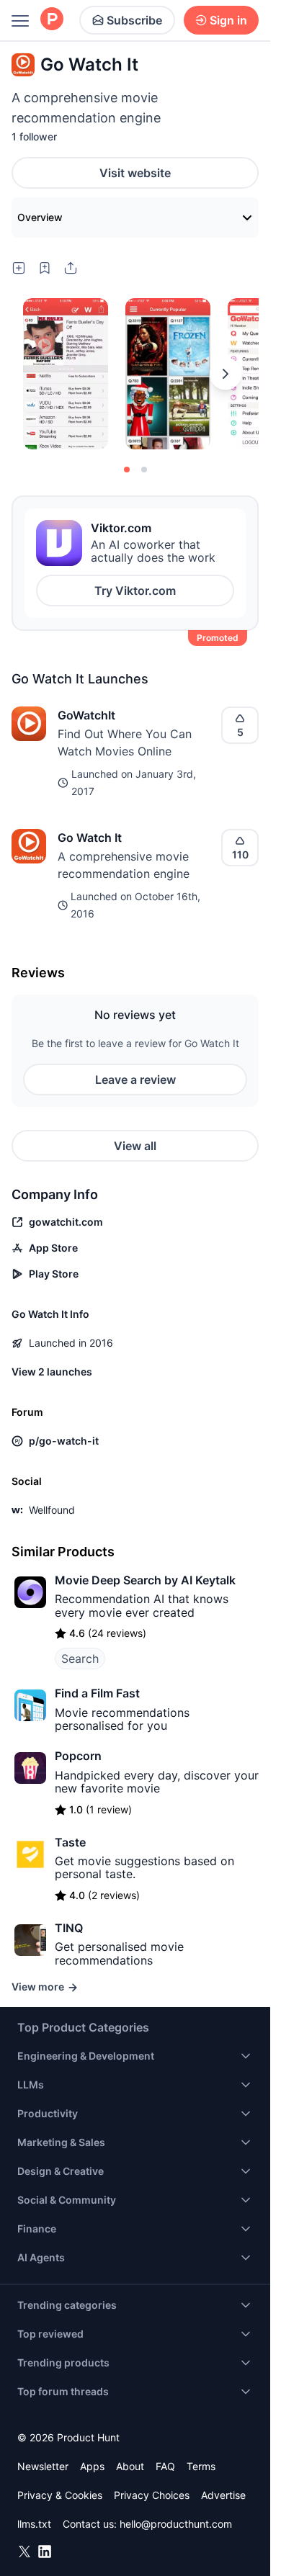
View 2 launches (52, 1372)
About (130, 2466)
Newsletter (43, 2466)
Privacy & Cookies (60, 2495)
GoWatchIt (86, 715)
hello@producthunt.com (176, 2524)
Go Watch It (90, 838)
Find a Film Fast (97, 1693)
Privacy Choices (152, 2495)
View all (135, 1146)
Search (80, 1659)
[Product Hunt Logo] (52, 20)
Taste (70, 1842)
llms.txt (34, 2524)
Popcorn (78, 1756)
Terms (201, 2466)
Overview (40, 217)
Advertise (223, 2495)
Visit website (135, 173)
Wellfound (52, 1510)
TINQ (69, 1928)
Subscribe (134, 20)
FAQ (165, 2466)
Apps (92, 2466)
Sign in (228, 20)
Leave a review (135, 1080)
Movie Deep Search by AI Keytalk (145, 1580)
